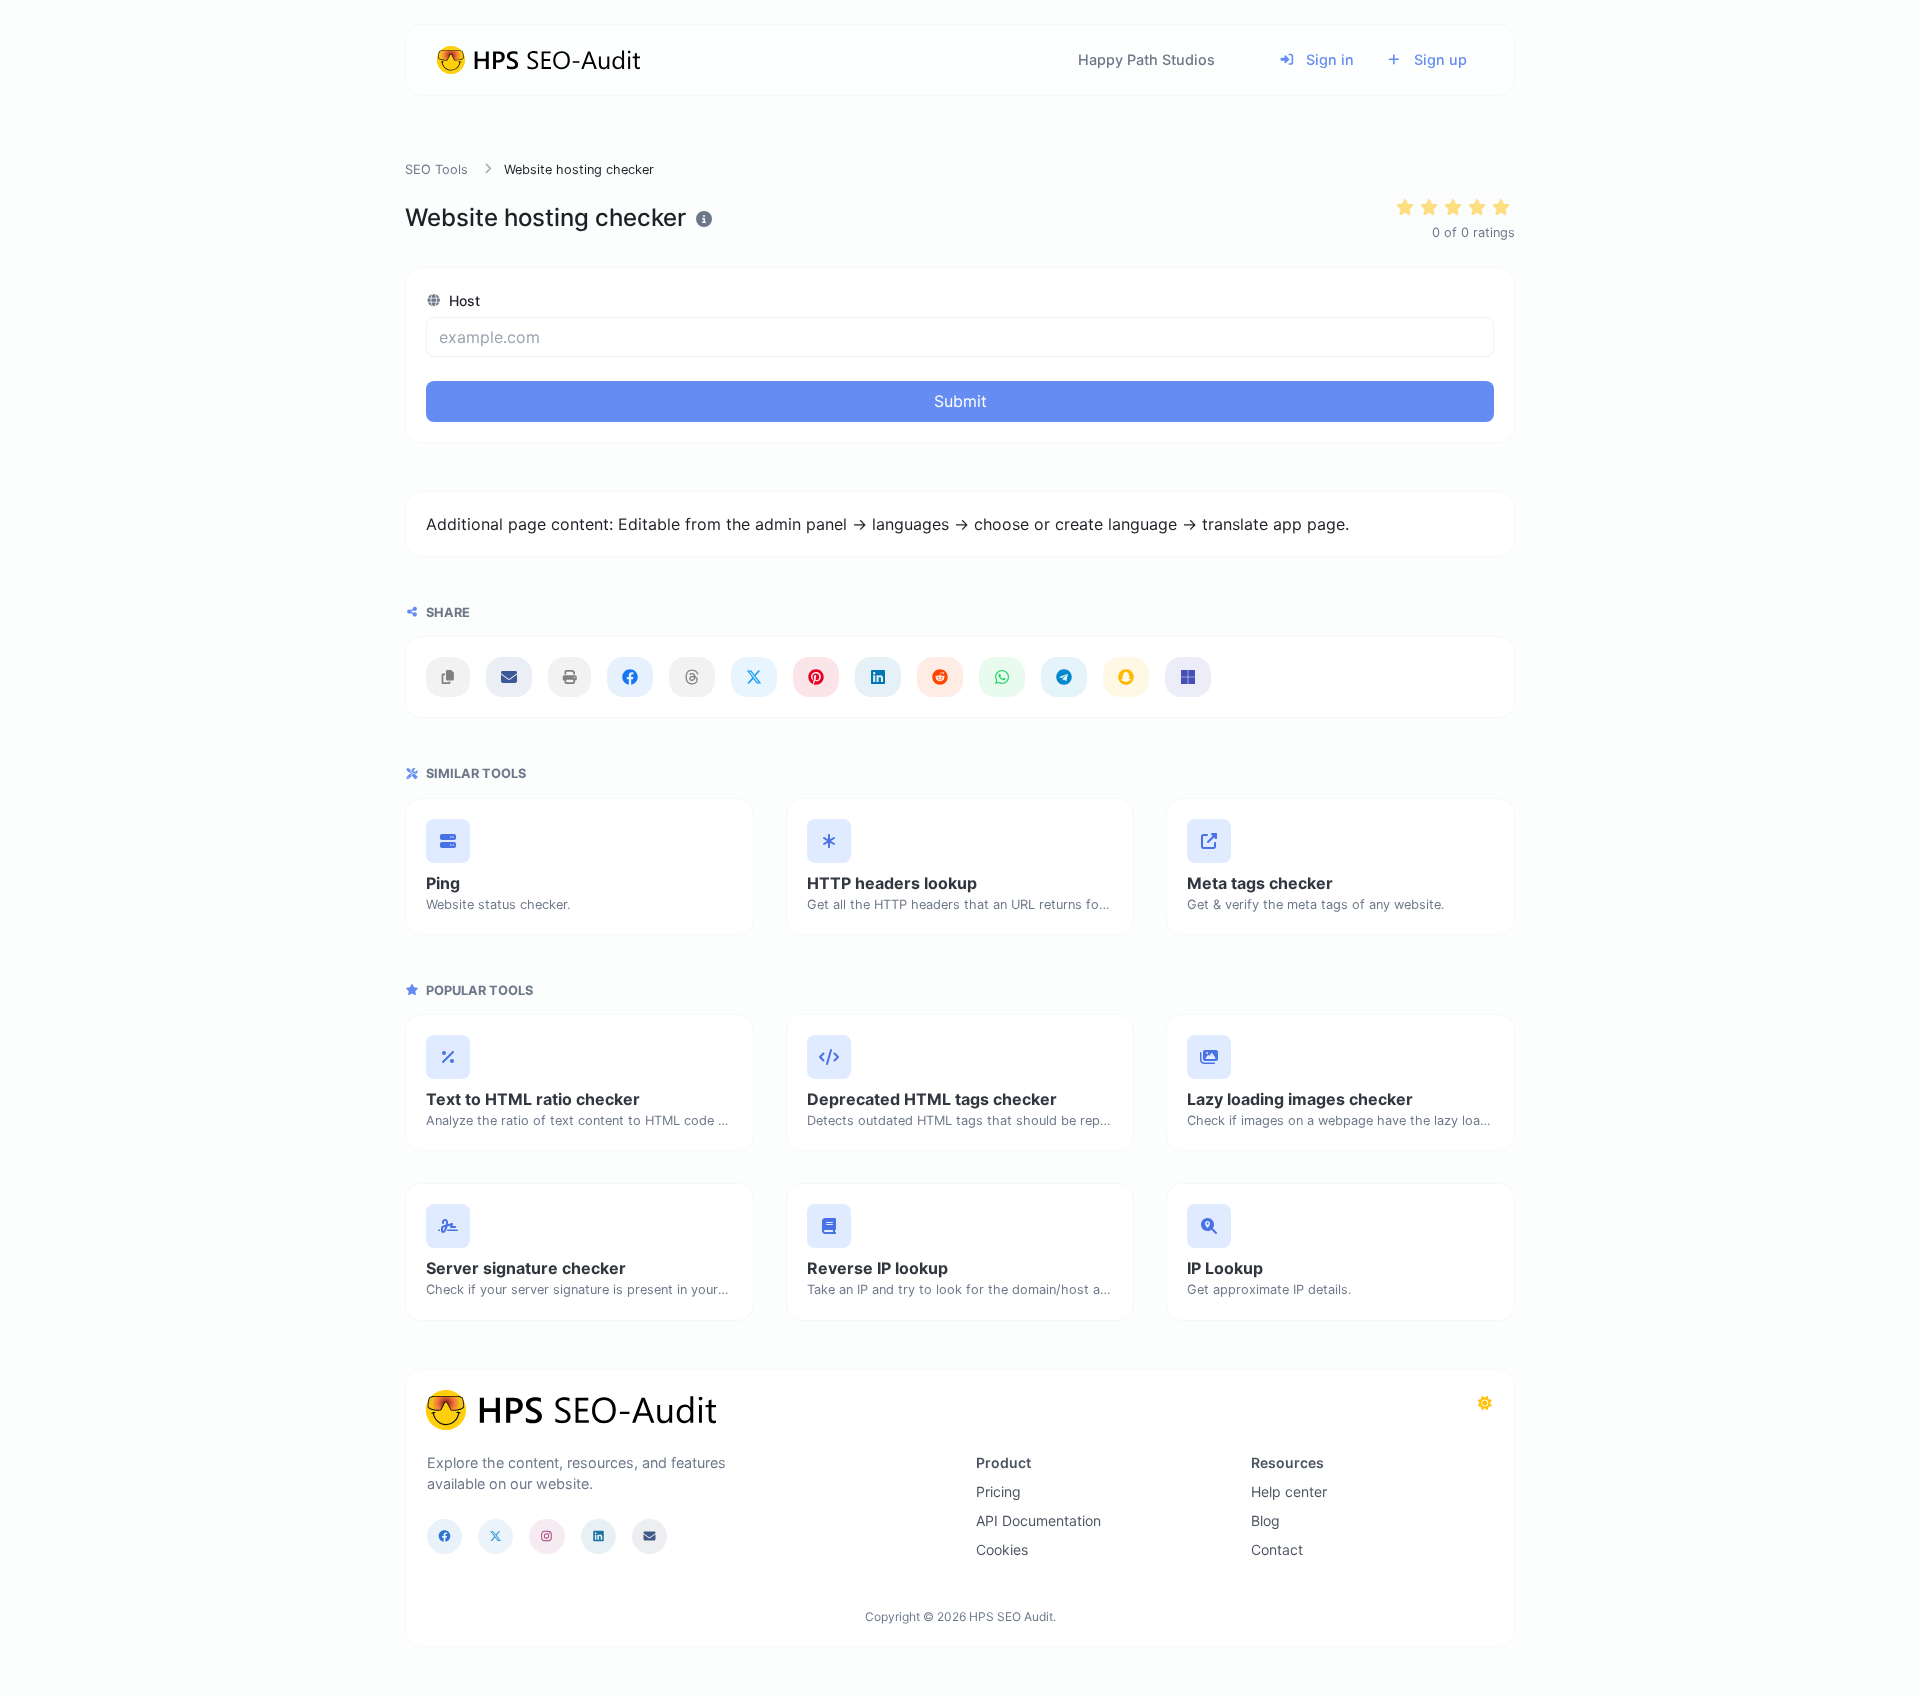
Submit (960, 401)
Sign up (1438, 59)
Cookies (1002, 1549)
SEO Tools (436, 169)
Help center (1289, 1491)
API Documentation (1038, 1520)
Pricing (998, 1491)
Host (462, 300)
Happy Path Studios (1146, 59)
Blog (1265, 1520)
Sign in (1328, 59)
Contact (1277, 1549)
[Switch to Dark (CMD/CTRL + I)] (1485, 1403)
